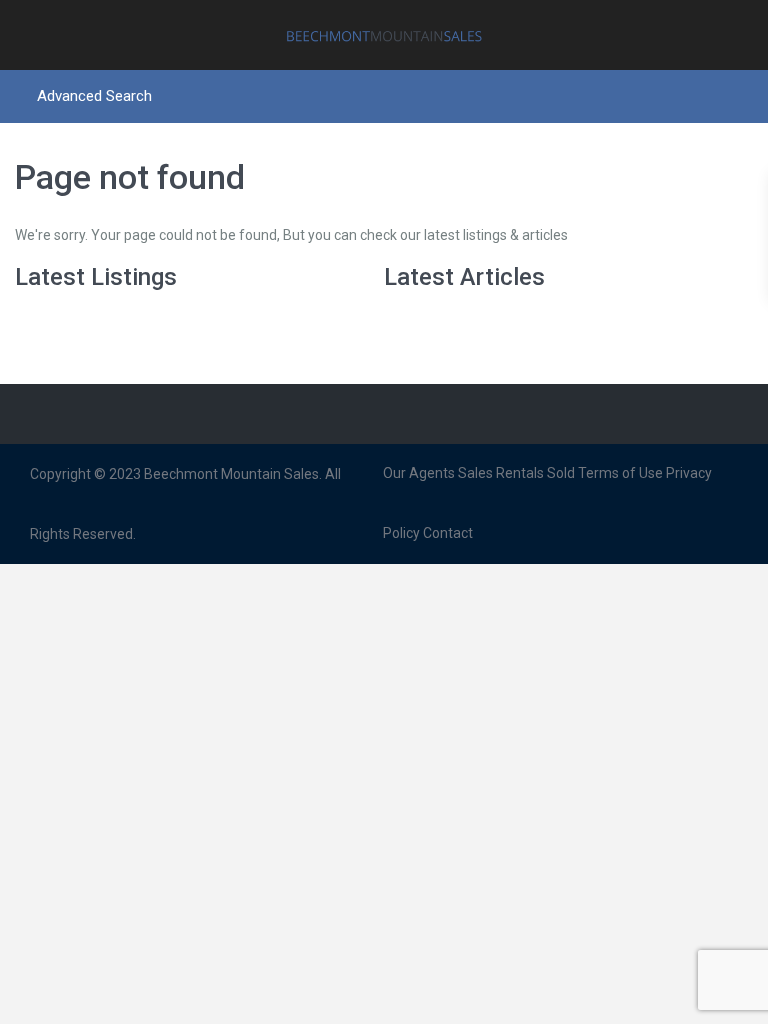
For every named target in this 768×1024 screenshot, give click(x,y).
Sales (475, 473)
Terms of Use (620, 473)
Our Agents (419, 473)
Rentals (520, 473)
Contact (448, 533)
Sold (561, 473)
